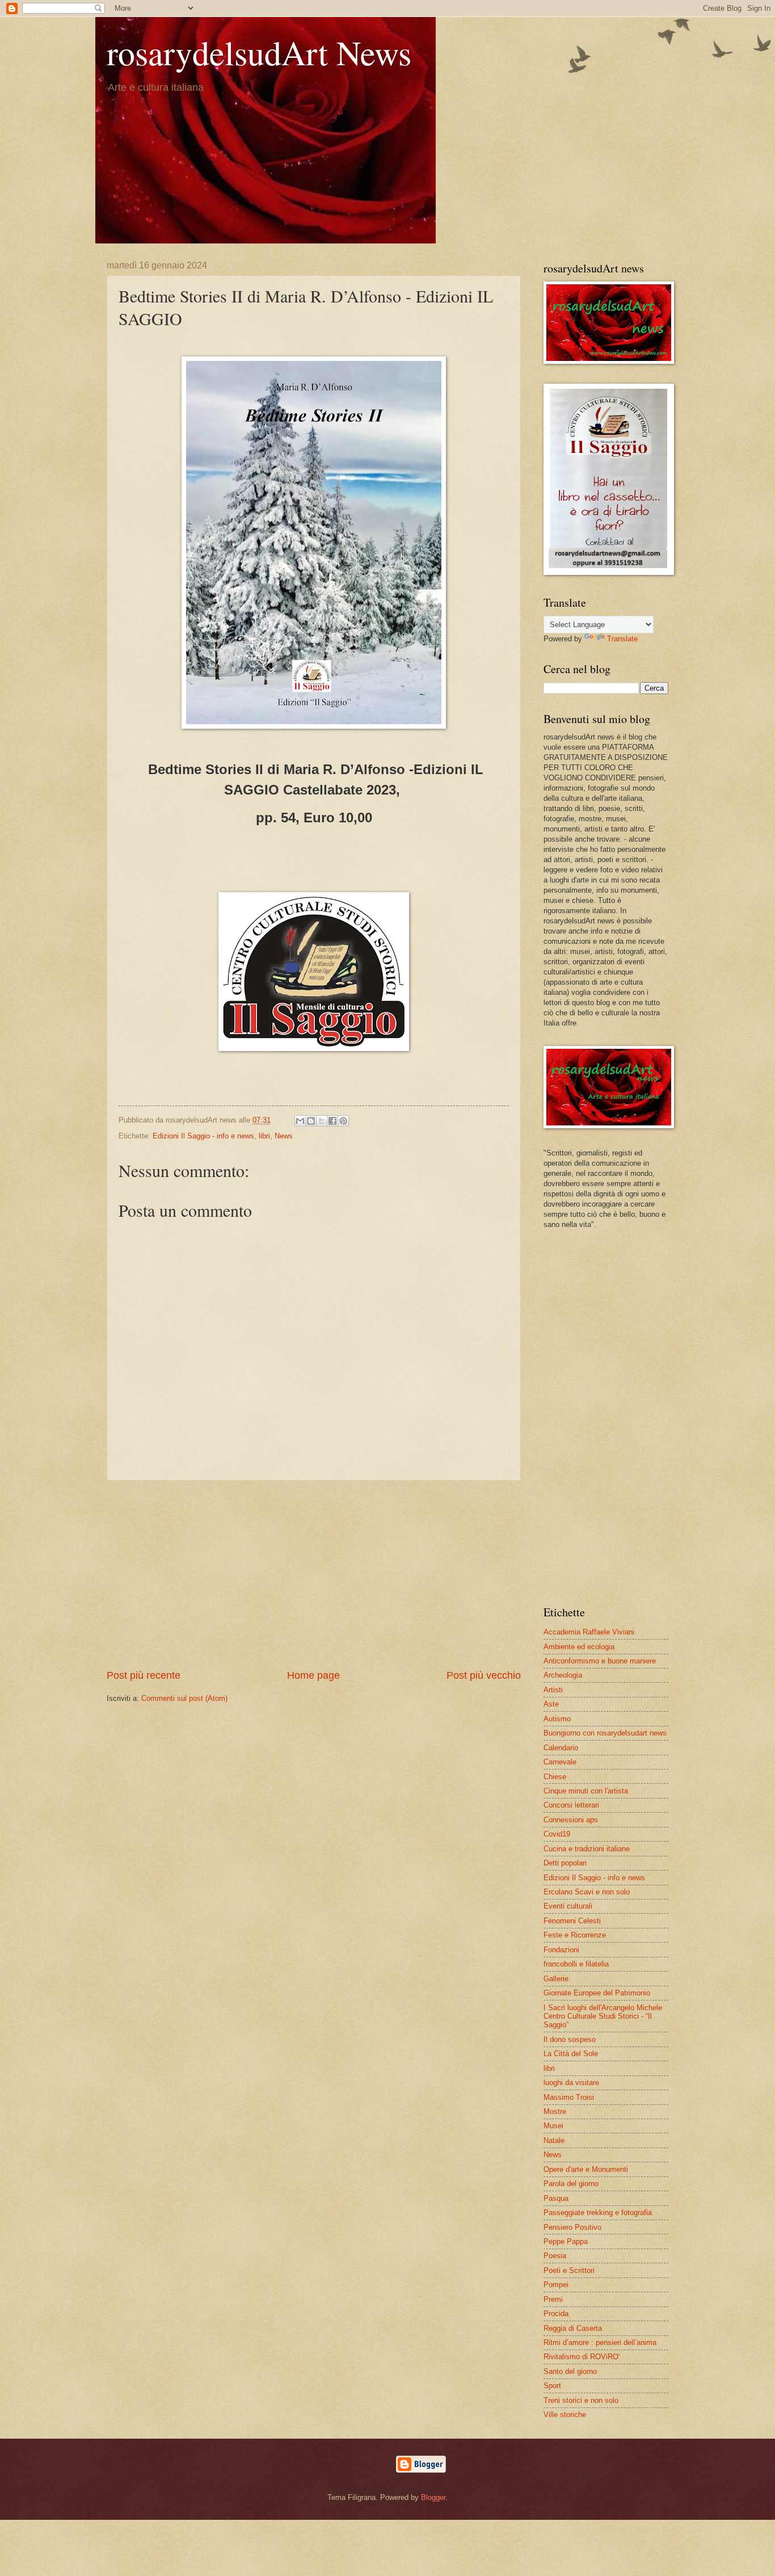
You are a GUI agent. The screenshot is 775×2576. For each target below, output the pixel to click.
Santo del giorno (570, 2371)
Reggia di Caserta (573, 2328)
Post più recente (144, 1675)
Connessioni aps (571, 1820)
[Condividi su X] (322, 1121)
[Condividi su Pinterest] (343, 1121)
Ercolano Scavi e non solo (587, 1892)
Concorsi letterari (571, 1805)
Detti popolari (565, 1863)
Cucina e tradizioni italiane (587, 1849)
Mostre (555, 2111)
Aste (551, 1704)
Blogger (433, 2497)
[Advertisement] (314, 1575)
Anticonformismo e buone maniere (600, 1661)
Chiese (555, 1777)
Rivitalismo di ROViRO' (582, 2357)
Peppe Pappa (566, 2241)
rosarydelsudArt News (259, 52)
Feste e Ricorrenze (575, 1935)
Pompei (556, 2285)
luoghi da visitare (571, 2083)
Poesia (555, 2256)
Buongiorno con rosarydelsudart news (605, 1733)
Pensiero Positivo (572, 2227)
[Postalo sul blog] (311, 1121)
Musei (553, 2126)
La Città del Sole (571, 2054)
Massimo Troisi (569, 2097)
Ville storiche (565, 2415)
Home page (313, 1675)
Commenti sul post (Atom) (184, 1698)
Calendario (561, 1748)
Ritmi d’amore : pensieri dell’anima (600, 2342)
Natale (554, 2140)
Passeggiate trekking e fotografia (598, 2212)
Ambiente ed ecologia (579, 1647)
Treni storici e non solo (581, 2400)
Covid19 (557, 1834)
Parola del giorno (571, 2184)
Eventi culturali (568, 1906)
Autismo (557, 1719)
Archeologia (563, 1675)
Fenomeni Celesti (572, 1921)
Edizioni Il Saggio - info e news (203, 1136)
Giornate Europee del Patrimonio (597, 1993)
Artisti (553, 1690)
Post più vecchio (484, 1675)
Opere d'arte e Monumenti (586, 2169)
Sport (552, 2386)
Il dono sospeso (570, 2039)
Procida (556, 2314)
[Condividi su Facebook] (332, 1121)
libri (264, 1136)
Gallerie (556, 1979)
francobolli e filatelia (576, 1964)
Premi (553, 2299)
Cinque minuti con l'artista (586, 1791)
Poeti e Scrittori (569, 2270)
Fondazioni (561, 1950)
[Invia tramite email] (300, 1121)
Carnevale (560, 1762)
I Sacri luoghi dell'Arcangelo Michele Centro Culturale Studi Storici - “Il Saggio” (603, 2016)
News (284, 1136)
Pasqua (556, 2198)
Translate (622, 639)
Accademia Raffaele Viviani (589, 1632)
